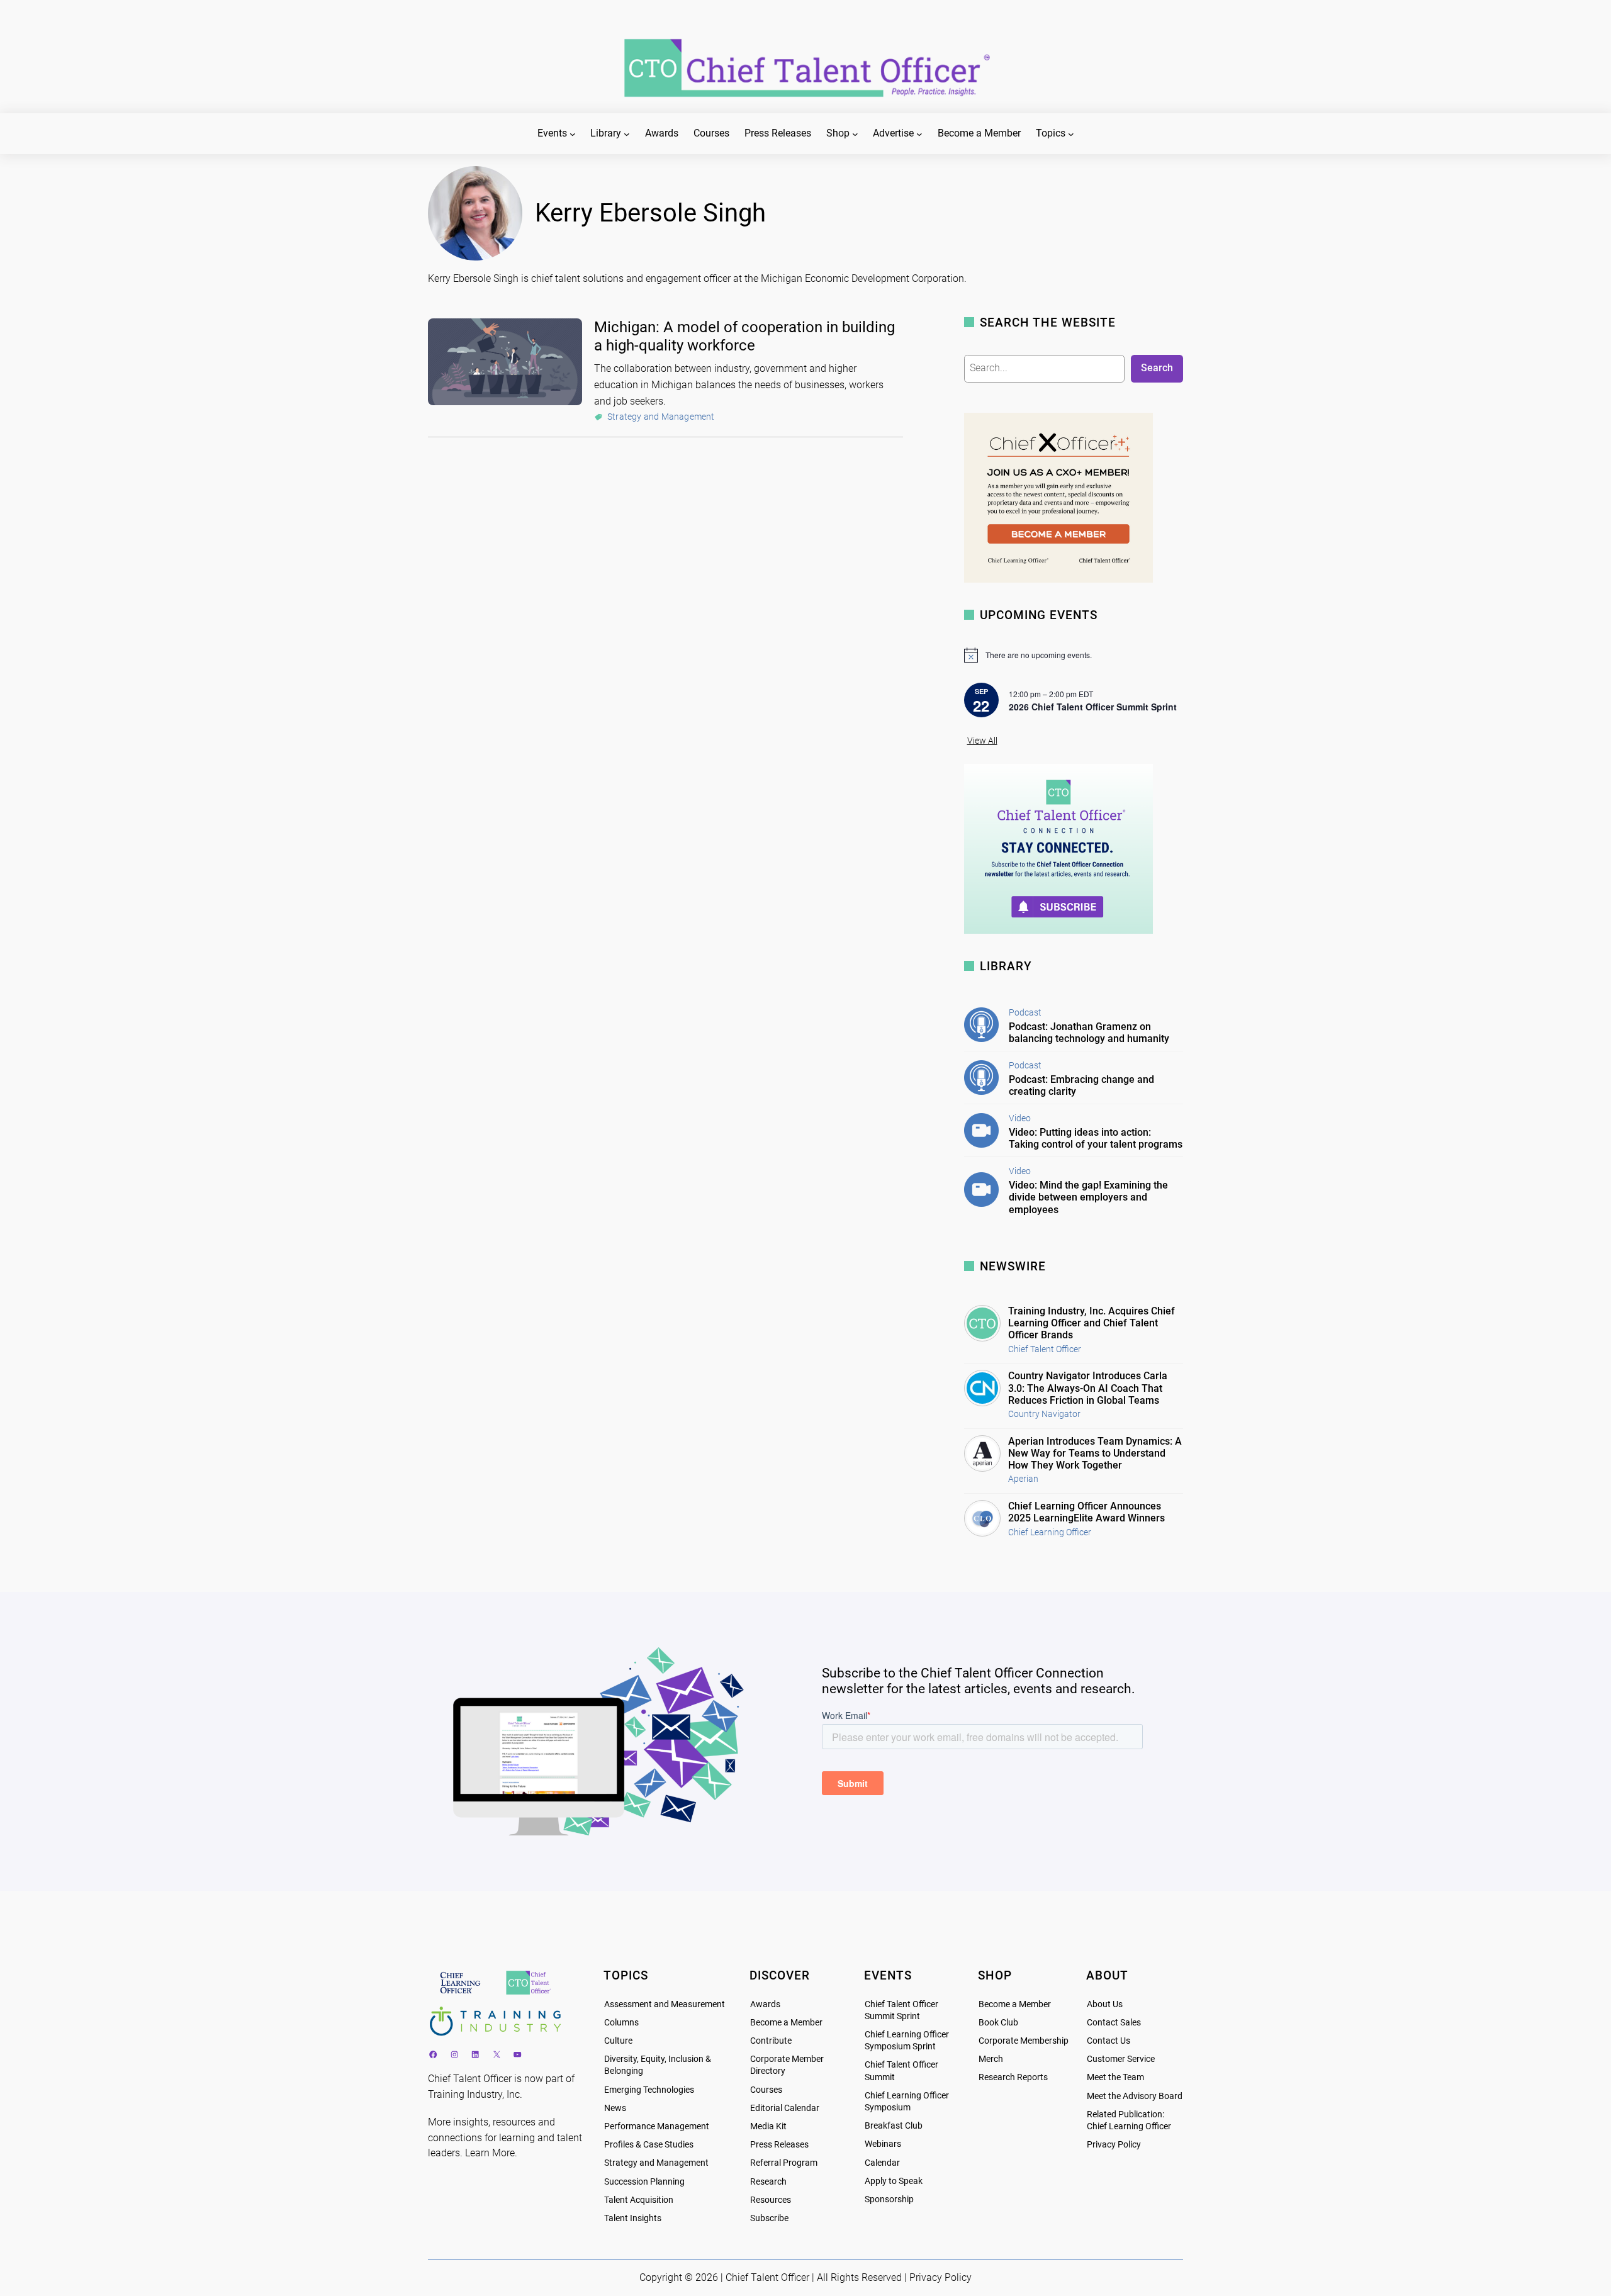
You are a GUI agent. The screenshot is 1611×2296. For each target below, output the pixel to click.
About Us (1105, 2004)
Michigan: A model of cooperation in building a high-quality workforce (744, 336)
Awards (765, 2004)
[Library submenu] (627, 134)
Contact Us (1109, 2041)
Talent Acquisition (639, 2200)
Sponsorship (889, 2199)
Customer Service (1121, 2059)
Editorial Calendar (785, 2108)
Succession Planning (644, 2182)
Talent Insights (633, 2218)
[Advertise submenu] (919, 134)
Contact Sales (1114, 2023)
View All (982, 741)
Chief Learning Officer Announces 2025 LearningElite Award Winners (1086, 1512)
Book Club (998, 2023)
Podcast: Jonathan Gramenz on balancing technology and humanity (1089, 1033)
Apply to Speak (894, 2181)
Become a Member (786, 2023)
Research (768, 2182)
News (615, 2108)
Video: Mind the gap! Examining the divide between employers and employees (1088, 1197)
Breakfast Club (894, 2126)
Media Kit (768, 2126)
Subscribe (769, 2218)
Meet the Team (1115, 2077)
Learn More (490, 2153)
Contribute (771, 2041)
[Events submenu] (573, 134)
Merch (991, 2059)
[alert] (1074, 655)
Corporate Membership (1024, 2041)
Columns (621, 2023)
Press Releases (779, 2145)
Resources (771, 2200)
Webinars (883, 2144)
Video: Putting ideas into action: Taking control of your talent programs (1096, 1138)
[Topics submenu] (1071, 134)
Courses (766, 2090)
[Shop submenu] (855, 134)
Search (1157, 368)
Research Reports (1013, 2077)
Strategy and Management (661, 417)
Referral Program (784, 2163)
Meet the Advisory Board (1135, 2096)
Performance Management (657, 2126)
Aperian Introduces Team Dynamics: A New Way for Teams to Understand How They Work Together (1095, 1453)
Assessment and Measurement (665, 2004)
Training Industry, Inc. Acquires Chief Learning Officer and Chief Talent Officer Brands (1092, 1323)
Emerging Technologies (649, 2090)
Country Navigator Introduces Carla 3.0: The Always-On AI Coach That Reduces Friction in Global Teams (1088, 1388)
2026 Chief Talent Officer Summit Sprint (1093, 707)
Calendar (882, 2163)
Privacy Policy (1114, 2145)
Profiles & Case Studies (649, 2145)
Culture (618, 2041)
